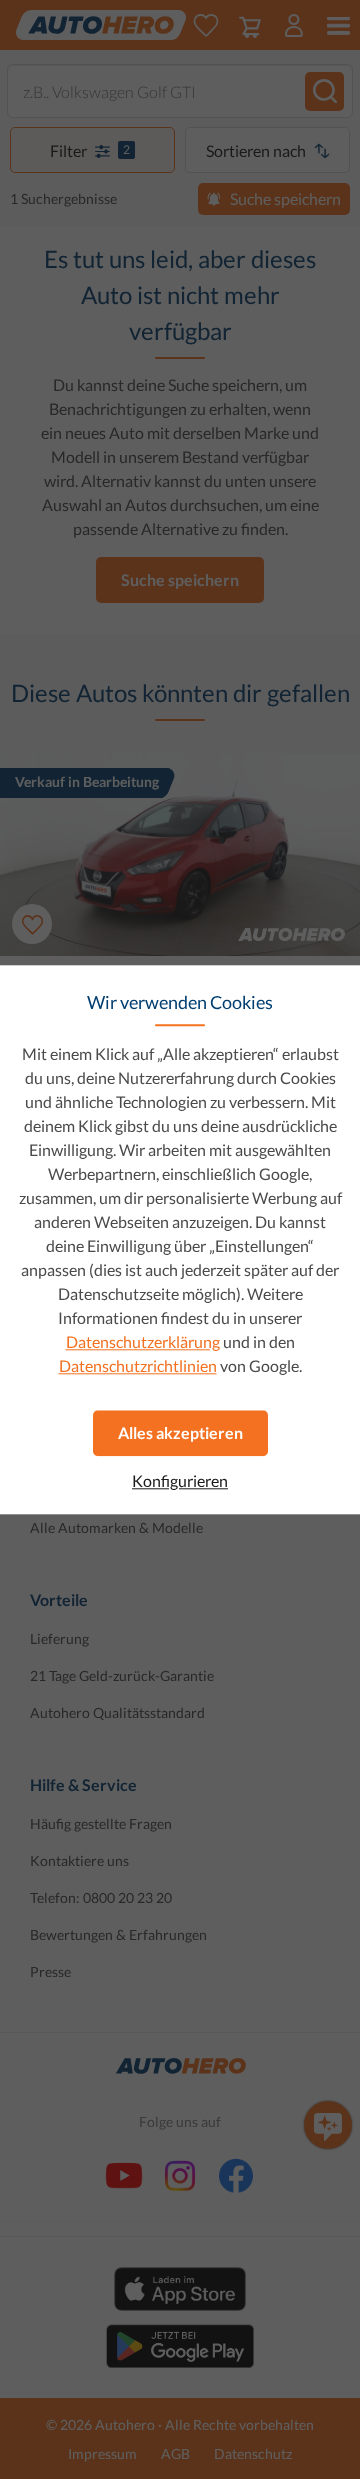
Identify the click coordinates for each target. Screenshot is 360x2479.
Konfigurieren (180, 1481)
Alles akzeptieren (180, 1432)
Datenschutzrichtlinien (138, 1365)
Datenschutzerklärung (143, 1341)
